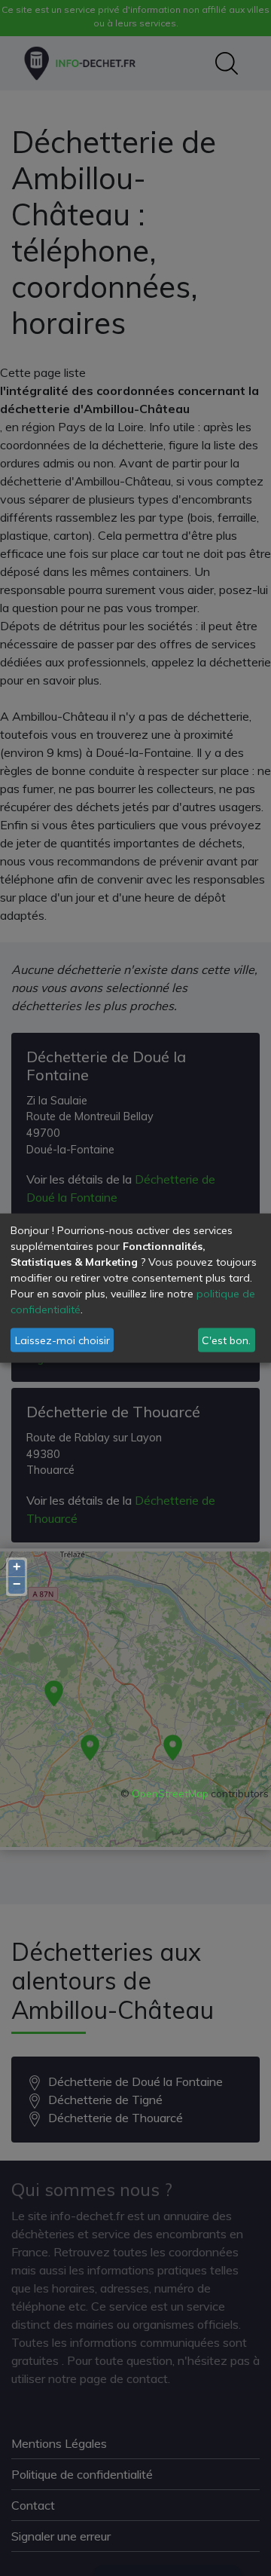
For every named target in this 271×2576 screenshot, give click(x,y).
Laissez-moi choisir (62, 1340)
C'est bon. (226, 1340)
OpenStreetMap (170, 1793)
